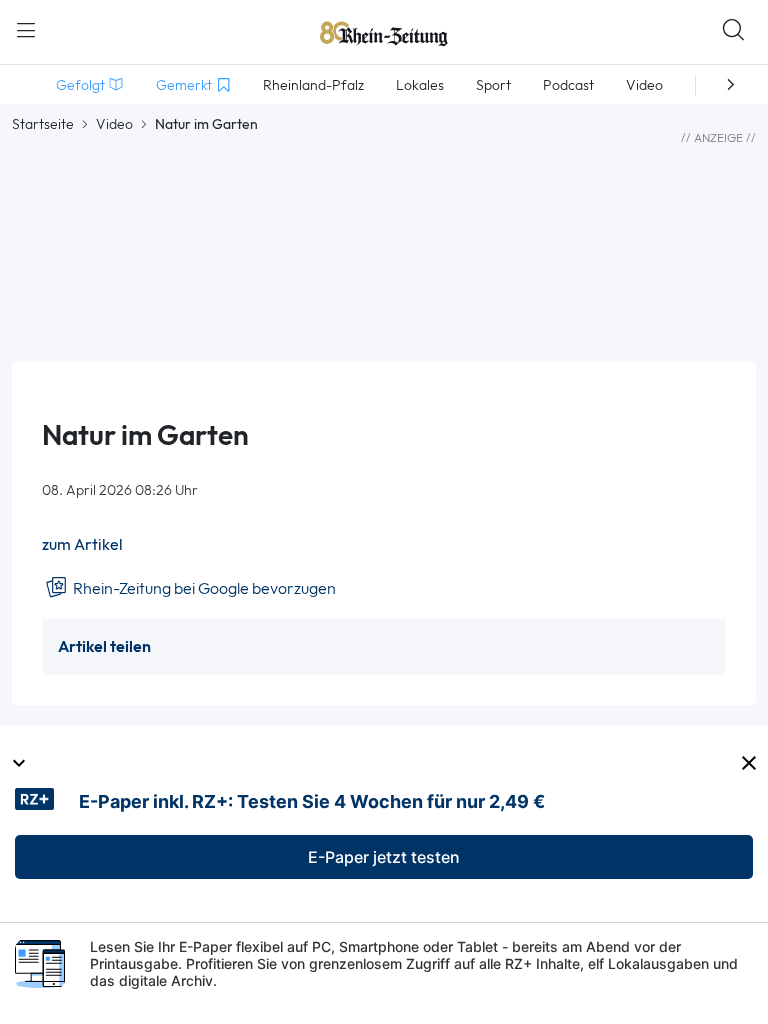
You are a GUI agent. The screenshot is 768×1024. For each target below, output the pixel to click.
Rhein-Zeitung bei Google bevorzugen (203, 588)
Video (114, 124)
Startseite (43, 124)
